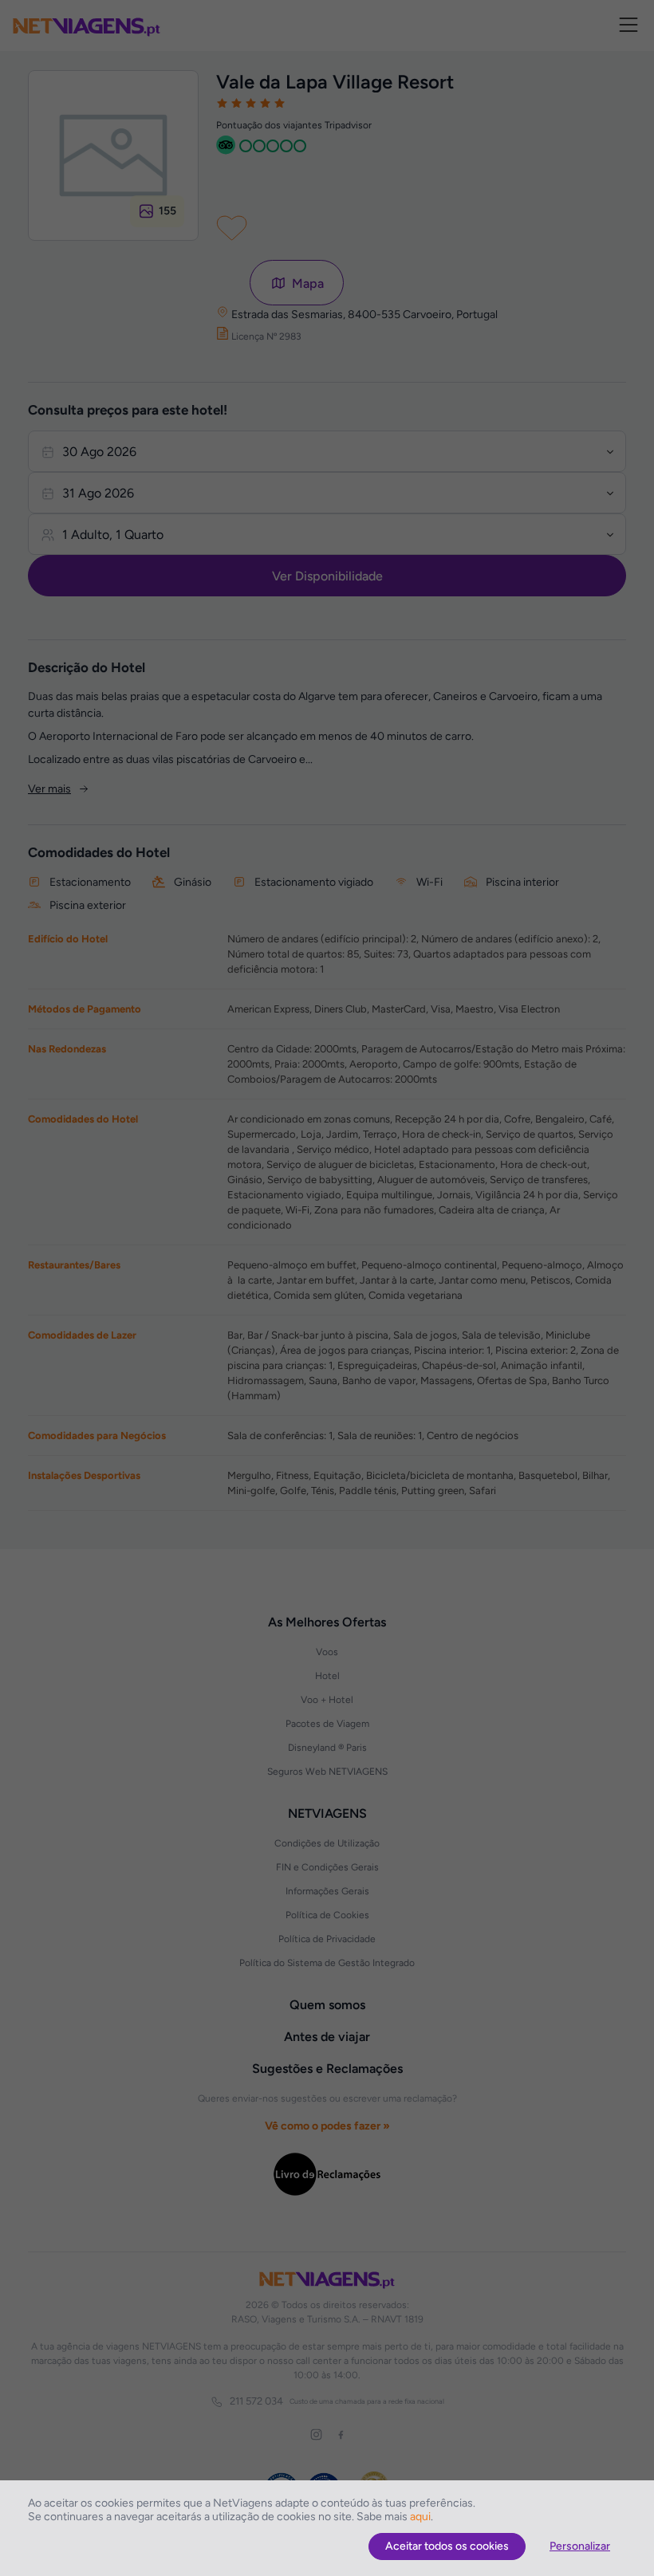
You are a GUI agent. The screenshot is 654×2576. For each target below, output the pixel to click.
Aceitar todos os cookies (447, 2546)
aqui (420, 2517)
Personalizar (580, 2546)
